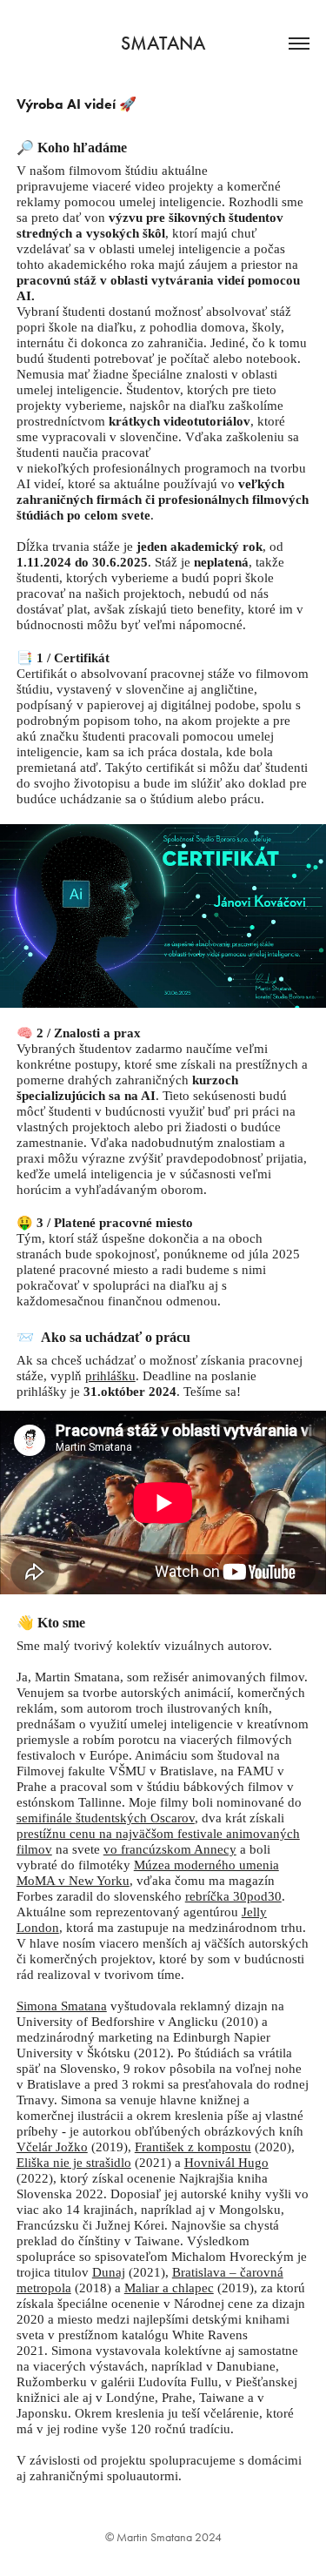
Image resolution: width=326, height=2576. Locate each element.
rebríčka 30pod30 (233, 1896)
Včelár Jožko (52, 2147)
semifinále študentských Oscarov (106, 1818)
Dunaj (109, 2272)
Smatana (163, 43)
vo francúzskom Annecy (170, 1849)
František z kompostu (193, 2147)
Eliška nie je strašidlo (74, 2163)
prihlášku (110, 1376)
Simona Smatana (62, 2006)
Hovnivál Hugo (226, 2163)
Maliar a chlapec (169, 2288)
